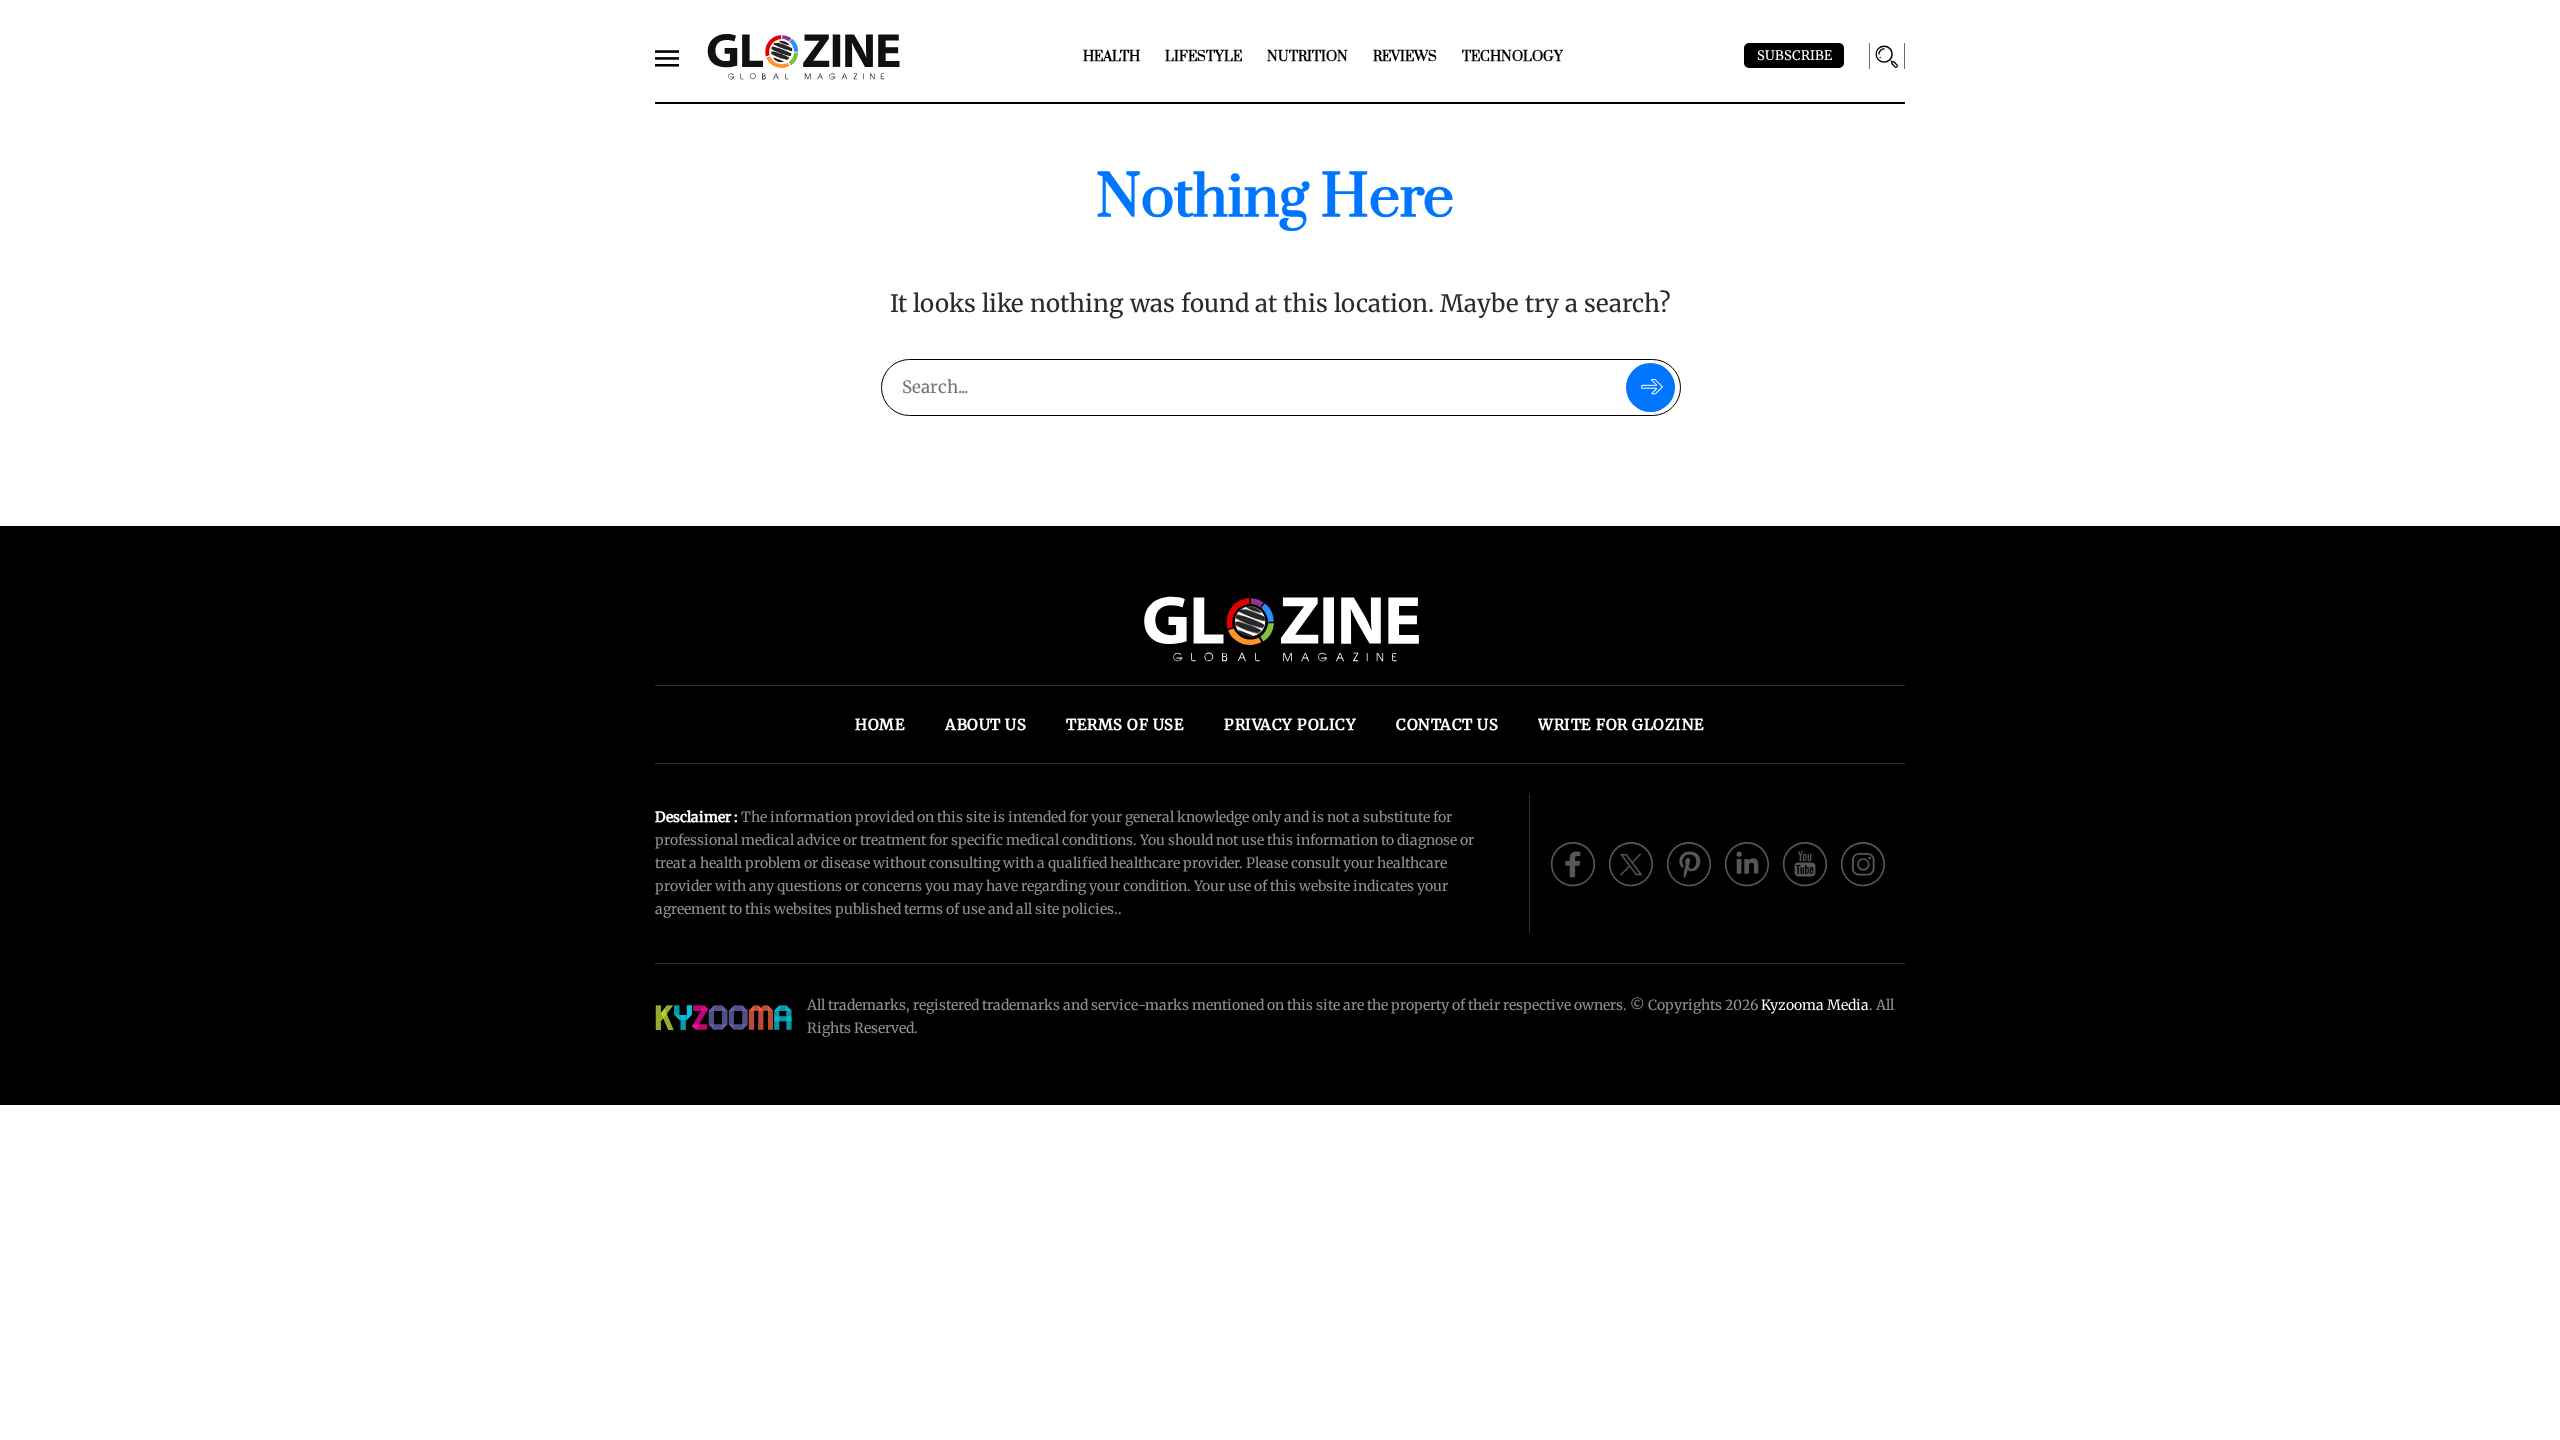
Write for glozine (1621, 724)
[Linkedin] (1747, 862)
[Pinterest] (1689, 862)
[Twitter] (1631, 862)
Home (880, 724)
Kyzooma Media (1815, 1005)
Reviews (1405, 57)
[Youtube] (1805, 862)
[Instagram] (1863, 862)
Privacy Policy (1290, 724)
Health (1111, 57)
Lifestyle (1203, 57)
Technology (1512, 57)
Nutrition (1307, 57)
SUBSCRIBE (1794, 55)
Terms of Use (1125, 724)
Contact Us (1447, 724)
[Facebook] (1573, 862)
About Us (985, 724)
